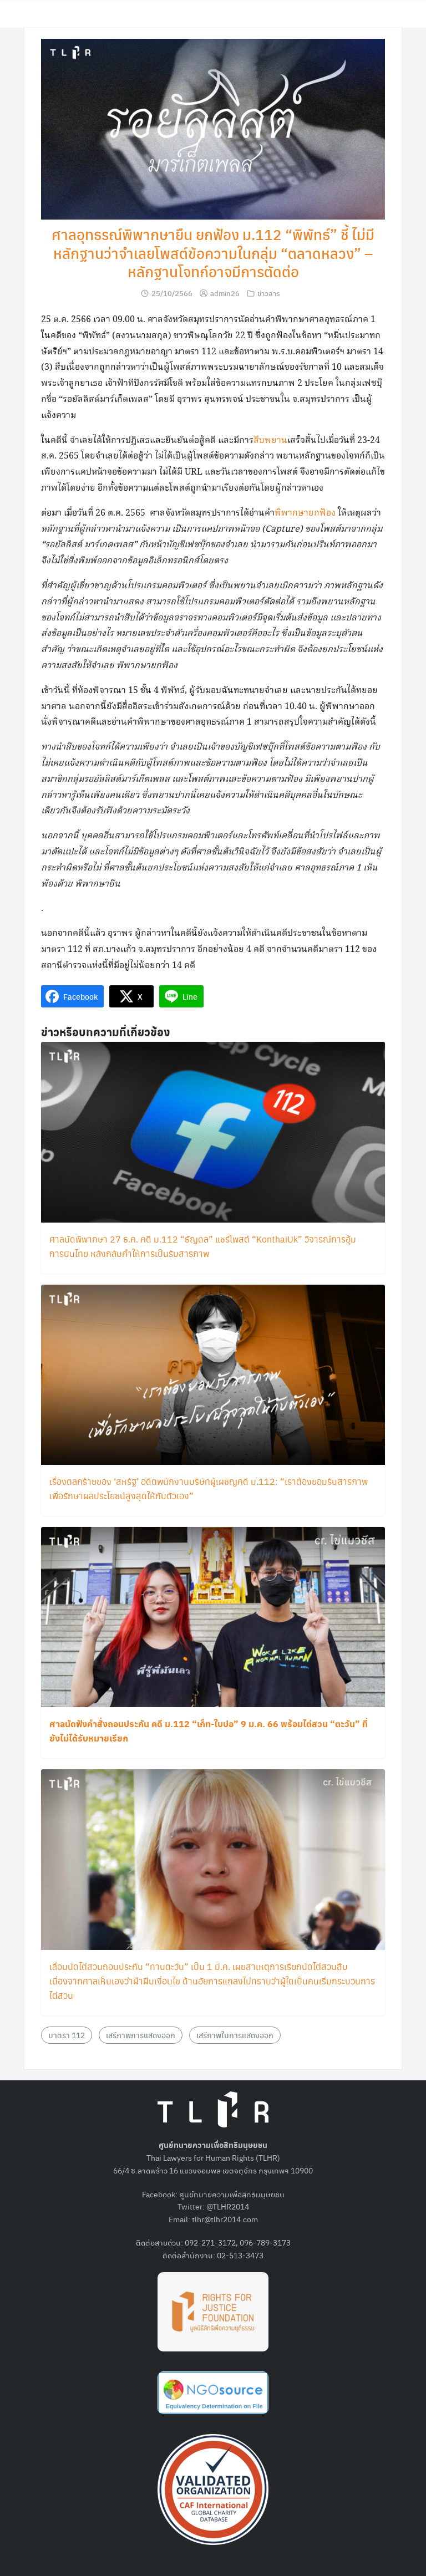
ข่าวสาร (269, 293)
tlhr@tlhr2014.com (225, 2219)
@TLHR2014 (228, 2206)
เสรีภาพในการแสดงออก (235, 2035)
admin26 (225, 293)
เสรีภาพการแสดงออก (141, 2035)
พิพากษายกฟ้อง (305, 513)
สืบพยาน (270, 441)
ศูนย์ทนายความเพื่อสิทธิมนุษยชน (232, 2194)
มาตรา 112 (67, 2035)
